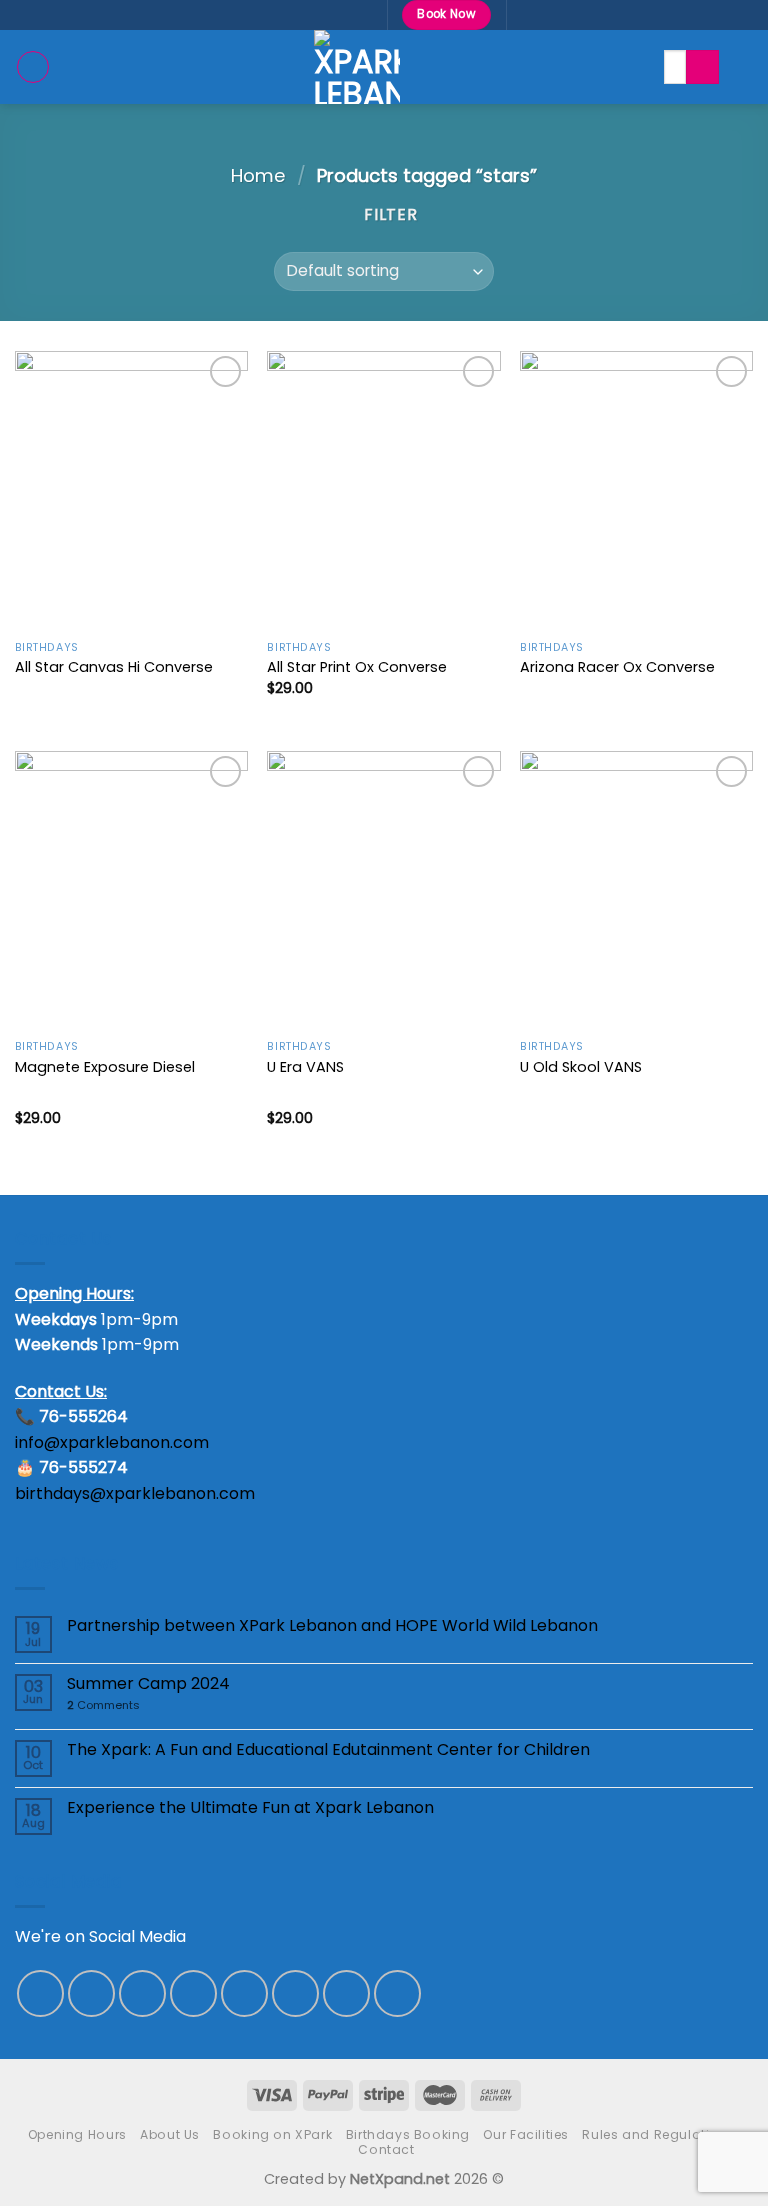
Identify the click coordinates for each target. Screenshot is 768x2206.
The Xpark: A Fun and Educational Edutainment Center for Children (328, 1749)
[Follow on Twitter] (193, 1993)
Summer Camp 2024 (148, 1683)
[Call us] (295, 1993)
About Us (170, 2134)
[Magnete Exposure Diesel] (131, 890)
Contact (386, 2149)
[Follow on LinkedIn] (346, 1993)
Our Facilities (526, 2134)
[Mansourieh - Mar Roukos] (269, 14)
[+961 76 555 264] (363, 14)
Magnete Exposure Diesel (105, 1067)
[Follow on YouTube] (397, 1993)
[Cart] (743, 67)
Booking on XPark (272, 2134)
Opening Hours (77, 2134)
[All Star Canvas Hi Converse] (131, 490)
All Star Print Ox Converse (357, 667)
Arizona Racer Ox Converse (617, 667)
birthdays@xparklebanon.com (135, 1493)
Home (258, 175)
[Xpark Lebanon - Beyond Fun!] (357, 67)
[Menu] (33, 67)
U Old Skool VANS (581, 1067)
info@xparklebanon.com (112, 1442)
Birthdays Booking (408, 2134)
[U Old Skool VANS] (636, 890)
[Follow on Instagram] (91, 1993)
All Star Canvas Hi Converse (114, 667)
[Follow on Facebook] (40, 1993)
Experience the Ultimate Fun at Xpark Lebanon (250, 1807)
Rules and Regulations (658, 2134)
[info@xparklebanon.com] (301, 14)
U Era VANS (305, 1067)
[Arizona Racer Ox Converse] (636, 490)
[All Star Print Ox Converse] (383, 490)
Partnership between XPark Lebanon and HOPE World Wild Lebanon (332, 1625)
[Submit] (702, 67)
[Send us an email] (244, 1993)
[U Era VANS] (383, 890)
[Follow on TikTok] (142, 1993)
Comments (103, 1705)
